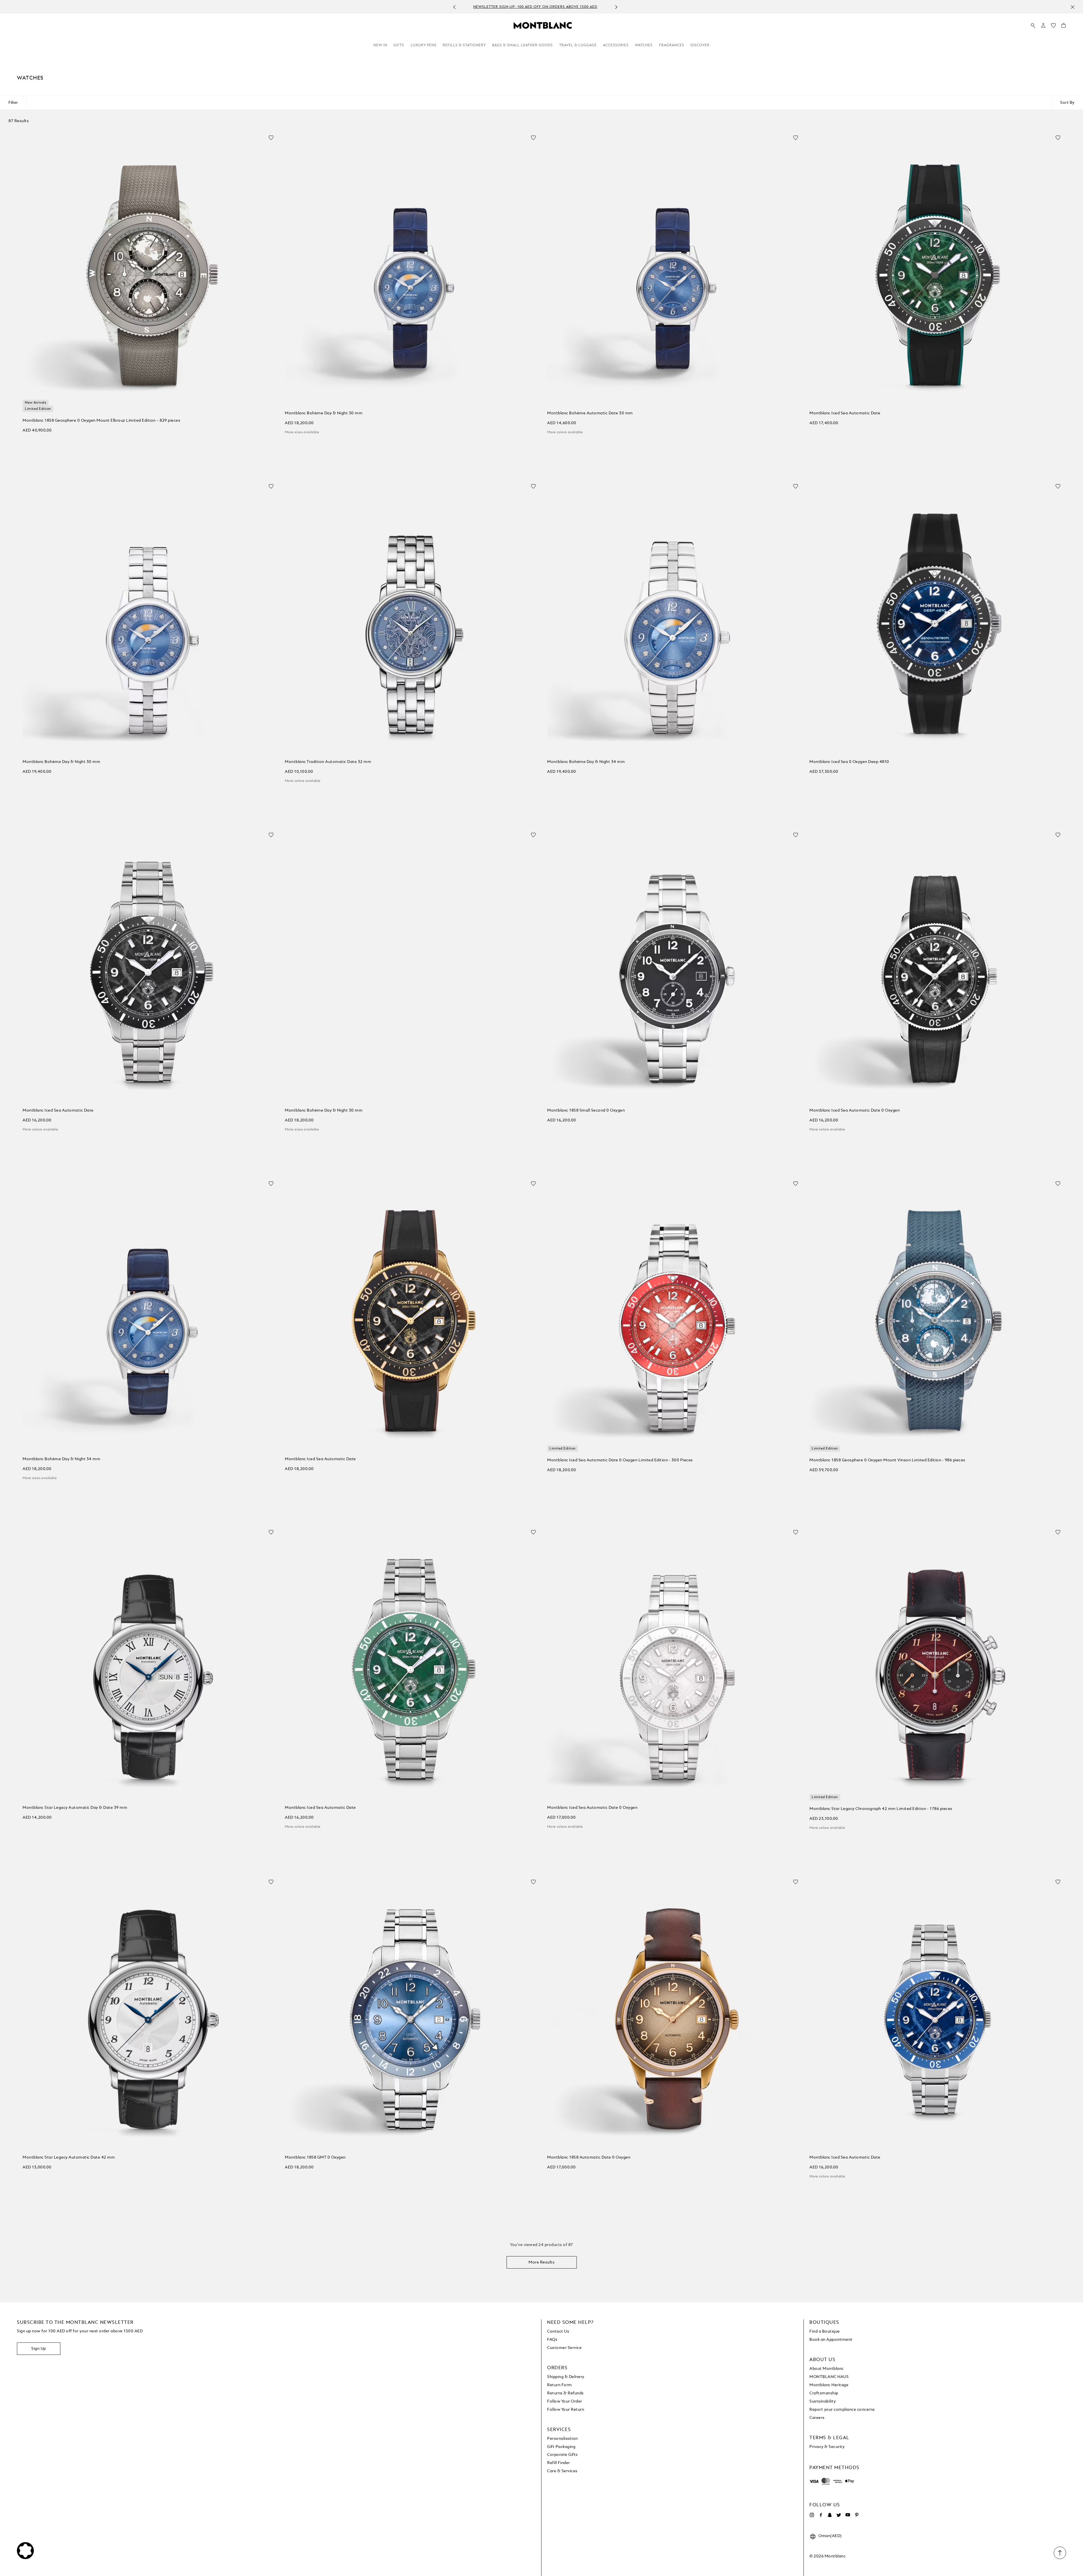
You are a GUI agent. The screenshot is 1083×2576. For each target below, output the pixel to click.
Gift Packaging (561, 2447)
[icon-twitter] (839, 2515)
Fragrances (672, 45)
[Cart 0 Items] (1064, 27)
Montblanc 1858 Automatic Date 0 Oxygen (589, 2157)
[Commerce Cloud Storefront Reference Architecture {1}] (543, 25)
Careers (817, 2418)
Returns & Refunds (565, 2393)
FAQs (552, 2340)
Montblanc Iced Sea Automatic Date (845, 413)
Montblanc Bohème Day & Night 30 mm (324, 413)
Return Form (560, 2385)
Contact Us (558, 2331)
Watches (644, 45)
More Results (541, 2262)
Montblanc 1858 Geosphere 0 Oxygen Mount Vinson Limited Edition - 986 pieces (887, 1460)
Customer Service (564, 2348)
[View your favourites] (1053, 27)
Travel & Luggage (578, 45)
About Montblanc (827, 2369)
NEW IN (380, 45)
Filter (13, 103)
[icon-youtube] (848, 2515)
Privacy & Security (827, 2447)
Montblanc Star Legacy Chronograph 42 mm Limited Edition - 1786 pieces (881, 1809)
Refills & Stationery (464, 45)
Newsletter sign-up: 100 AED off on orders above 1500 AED (535, 7)
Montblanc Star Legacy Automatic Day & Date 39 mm (75, 1808)
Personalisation (563, 2439)
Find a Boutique (825, 2331)
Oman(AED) (830, 2536)
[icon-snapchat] (830, 2515)
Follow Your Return (566, 2410)
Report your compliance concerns (842, 2410)
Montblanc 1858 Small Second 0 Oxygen (586, 1110)
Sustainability (823, 2401)
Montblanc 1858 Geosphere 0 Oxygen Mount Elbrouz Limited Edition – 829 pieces (101, 421)
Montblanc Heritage (829, 2385)
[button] (1043, 25)
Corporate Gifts (563, 2455)
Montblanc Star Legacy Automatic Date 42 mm (69, 2157)
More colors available (565, 432)
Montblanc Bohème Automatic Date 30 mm (590, 413)
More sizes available (302, 432)
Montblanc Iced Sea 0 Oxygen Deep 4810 (849, 762)
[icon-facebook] (821, 2515)
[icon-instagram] (812, 2515)
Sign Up (39, 2349)
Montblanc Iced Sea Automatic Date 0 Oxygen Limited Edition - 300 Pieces (620, 1460)
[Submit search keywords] (1033, 26)
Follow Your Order (565, 2401)
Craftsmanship (824, 2393)
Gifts (399, 45)
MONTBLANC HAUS (829, 2377)
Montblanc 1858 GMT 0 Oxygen (315, 2157)
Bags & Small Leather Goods (522, 45)
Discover (700, 45)
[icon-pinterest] (857, 2515)
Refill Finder (559, 2463)
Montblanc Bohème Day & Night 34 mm (586, 762)
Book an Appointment (831, 2340)
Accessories (616, 45)
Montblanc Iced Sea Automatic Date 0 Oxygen (855, 1110)
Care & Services (562, 2471)
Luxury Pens (424, 45)
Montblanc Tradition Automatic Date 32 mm (328, 762)
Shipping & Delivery (566, 2377)
